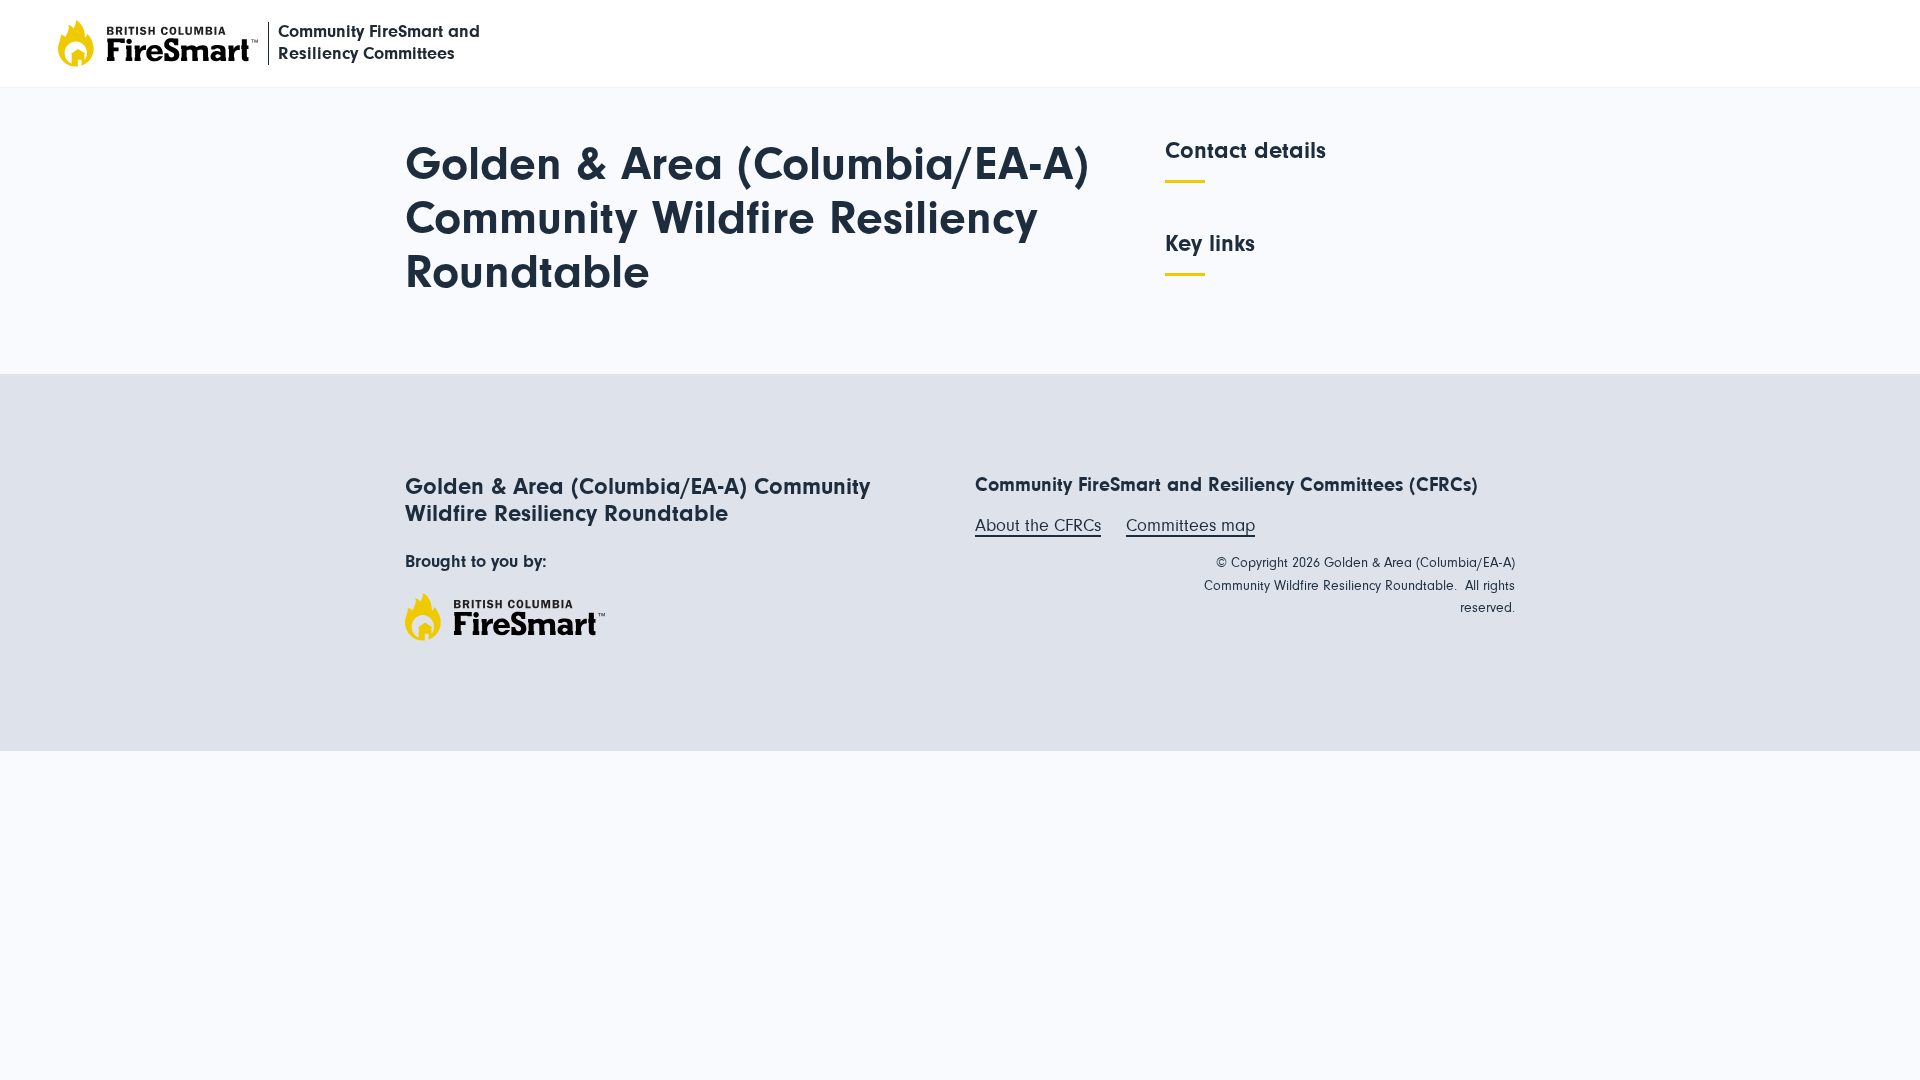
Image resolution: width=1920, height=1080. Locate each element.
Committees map (1190, 526)
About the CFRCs (1038, 526)
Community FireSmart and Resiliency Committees (379, 43)
